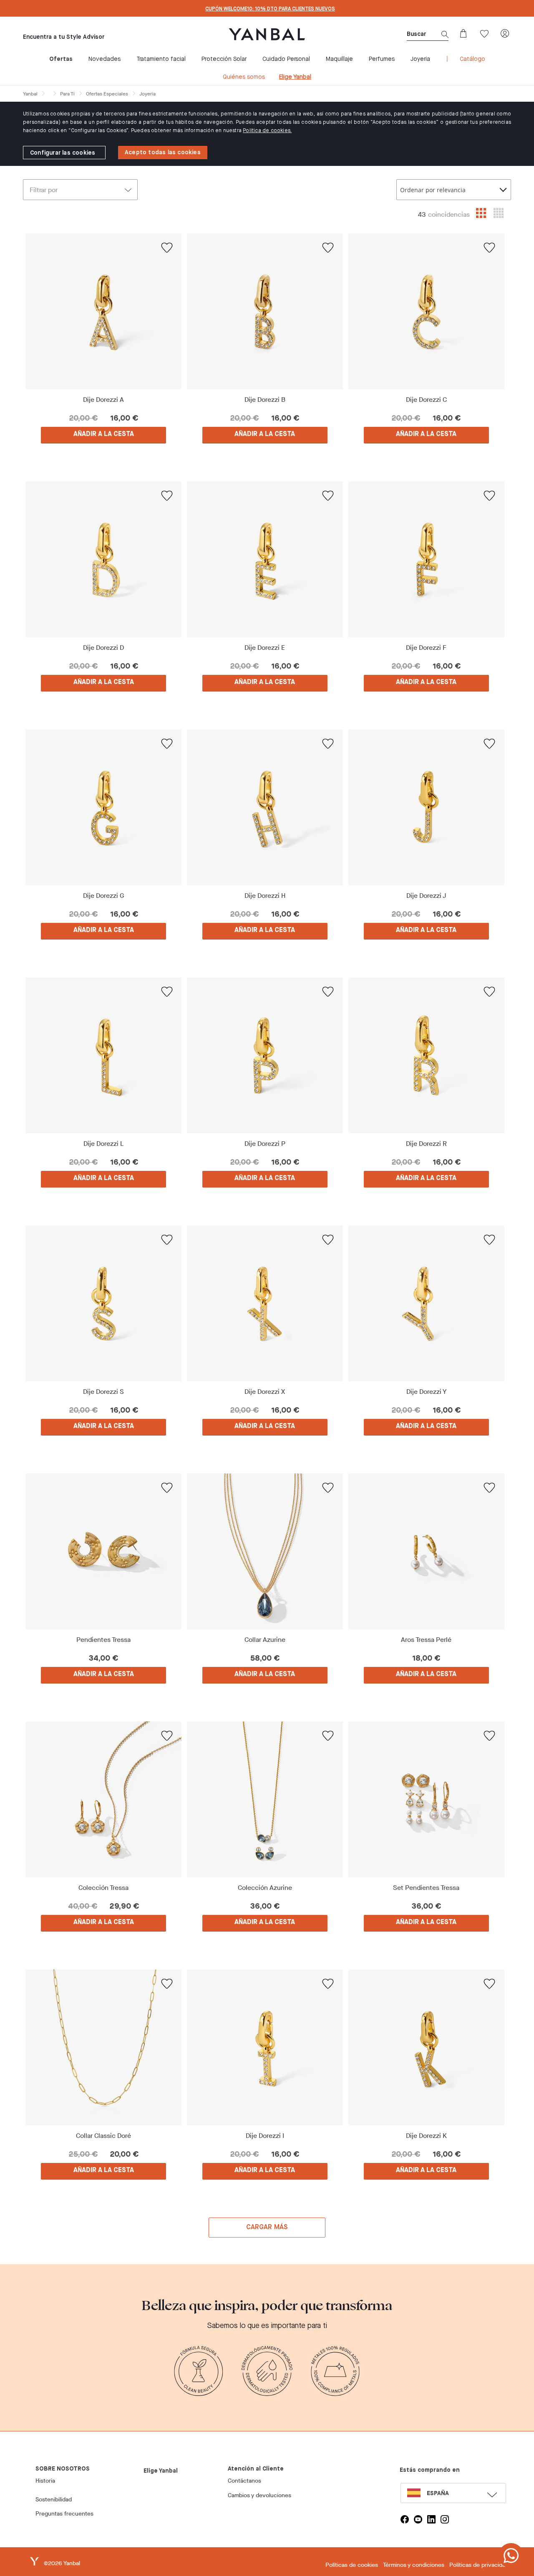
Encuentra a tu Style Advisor (64, 37)
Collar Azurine (265, 1640)
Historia (45, 2481)
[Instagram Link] (445, 2519)
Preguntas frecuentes (64, 2514)
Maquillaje (339, 59)
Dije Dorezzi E (265, 648)
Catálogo (472, 59)
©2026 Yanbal (62, 2563)
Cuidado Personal (286, 59)
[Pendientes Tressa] (104, 1551)
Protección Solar (224, 59)
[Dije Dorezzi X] (265, 1303)
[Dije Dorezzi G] (104, 807)
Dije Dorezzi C (426, 400)
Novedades (105, 59)
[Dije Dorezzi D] (104, 559)
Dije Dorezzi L (103, 1144)
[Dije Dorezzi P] (265, 1055)
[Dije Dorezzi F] (426, 559)
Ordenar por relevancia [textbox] (433, 190)
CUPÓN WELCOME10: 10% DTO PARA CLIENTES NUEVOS (270, 9)
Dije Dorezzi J (426, 896)
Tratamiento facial (161, 59)
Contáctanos (244, 2481)
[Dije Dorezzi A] (104, 311)
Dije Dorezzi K (426, 2136)
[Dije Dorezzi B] (265, 311)
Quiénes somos (244, 77)
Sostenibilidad (54, 2500)
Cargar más (267, 2228)
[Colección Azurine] (265, 1799)
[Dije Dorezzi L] (104, 1055)
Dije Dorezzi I (265, 2136)
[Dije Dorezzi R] (426, 1055)
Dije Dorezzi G (103, 896)
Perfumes (382, 59)
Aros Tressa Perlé (426, 1640)
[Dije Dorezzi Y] (426, 1303)
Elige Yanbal (295, 77)
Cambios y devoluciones (259, 2495)
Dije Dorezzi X (265, 1392)
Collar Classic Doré (103, 2136)
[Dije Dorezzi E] (265, 559)
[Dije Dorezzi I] (265, 2047)
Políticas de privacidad (479, 2565)
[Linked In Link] (431, 2519)
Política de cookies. (267, 131)
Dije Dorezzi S (103, 1392)
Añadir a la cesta (104, 434)
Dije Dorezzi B (265, 400)
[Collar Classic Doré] (104, 2047)
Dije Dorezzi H (265, 896)
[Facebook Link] (405, 2519)
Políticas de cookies (352, 2565)
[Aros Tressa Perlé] (426, 1551)
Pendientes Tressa (103, 1640)
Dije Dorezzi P (265, 1144)
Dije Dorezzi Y (426, 1392)
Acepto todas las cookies (163, 153)
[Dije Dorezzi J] (426, 807)
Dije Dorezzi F (426, 648)
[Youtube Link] (418, 2519)
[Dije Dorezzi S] (104, 1303)
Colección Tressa (103, 1888)
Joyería (420, 59)
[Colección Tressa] (104, 1799)
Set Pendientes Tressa (426, 1888)
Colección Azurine (265, 1888)
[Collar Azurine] (265, 1551)
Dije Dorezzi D (103, 648)
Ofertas (61, 59)
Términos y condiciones (414, 2565)
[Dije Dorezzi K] (426, 2047)
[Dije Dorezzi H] (265, 807)
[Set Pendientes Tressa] (426, 1799)
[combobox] (454, 190)
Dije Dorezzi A (103, 400)
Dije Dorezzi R (426, 1144)
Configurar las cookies (63, 153)
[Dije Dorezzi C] (426, 311)
